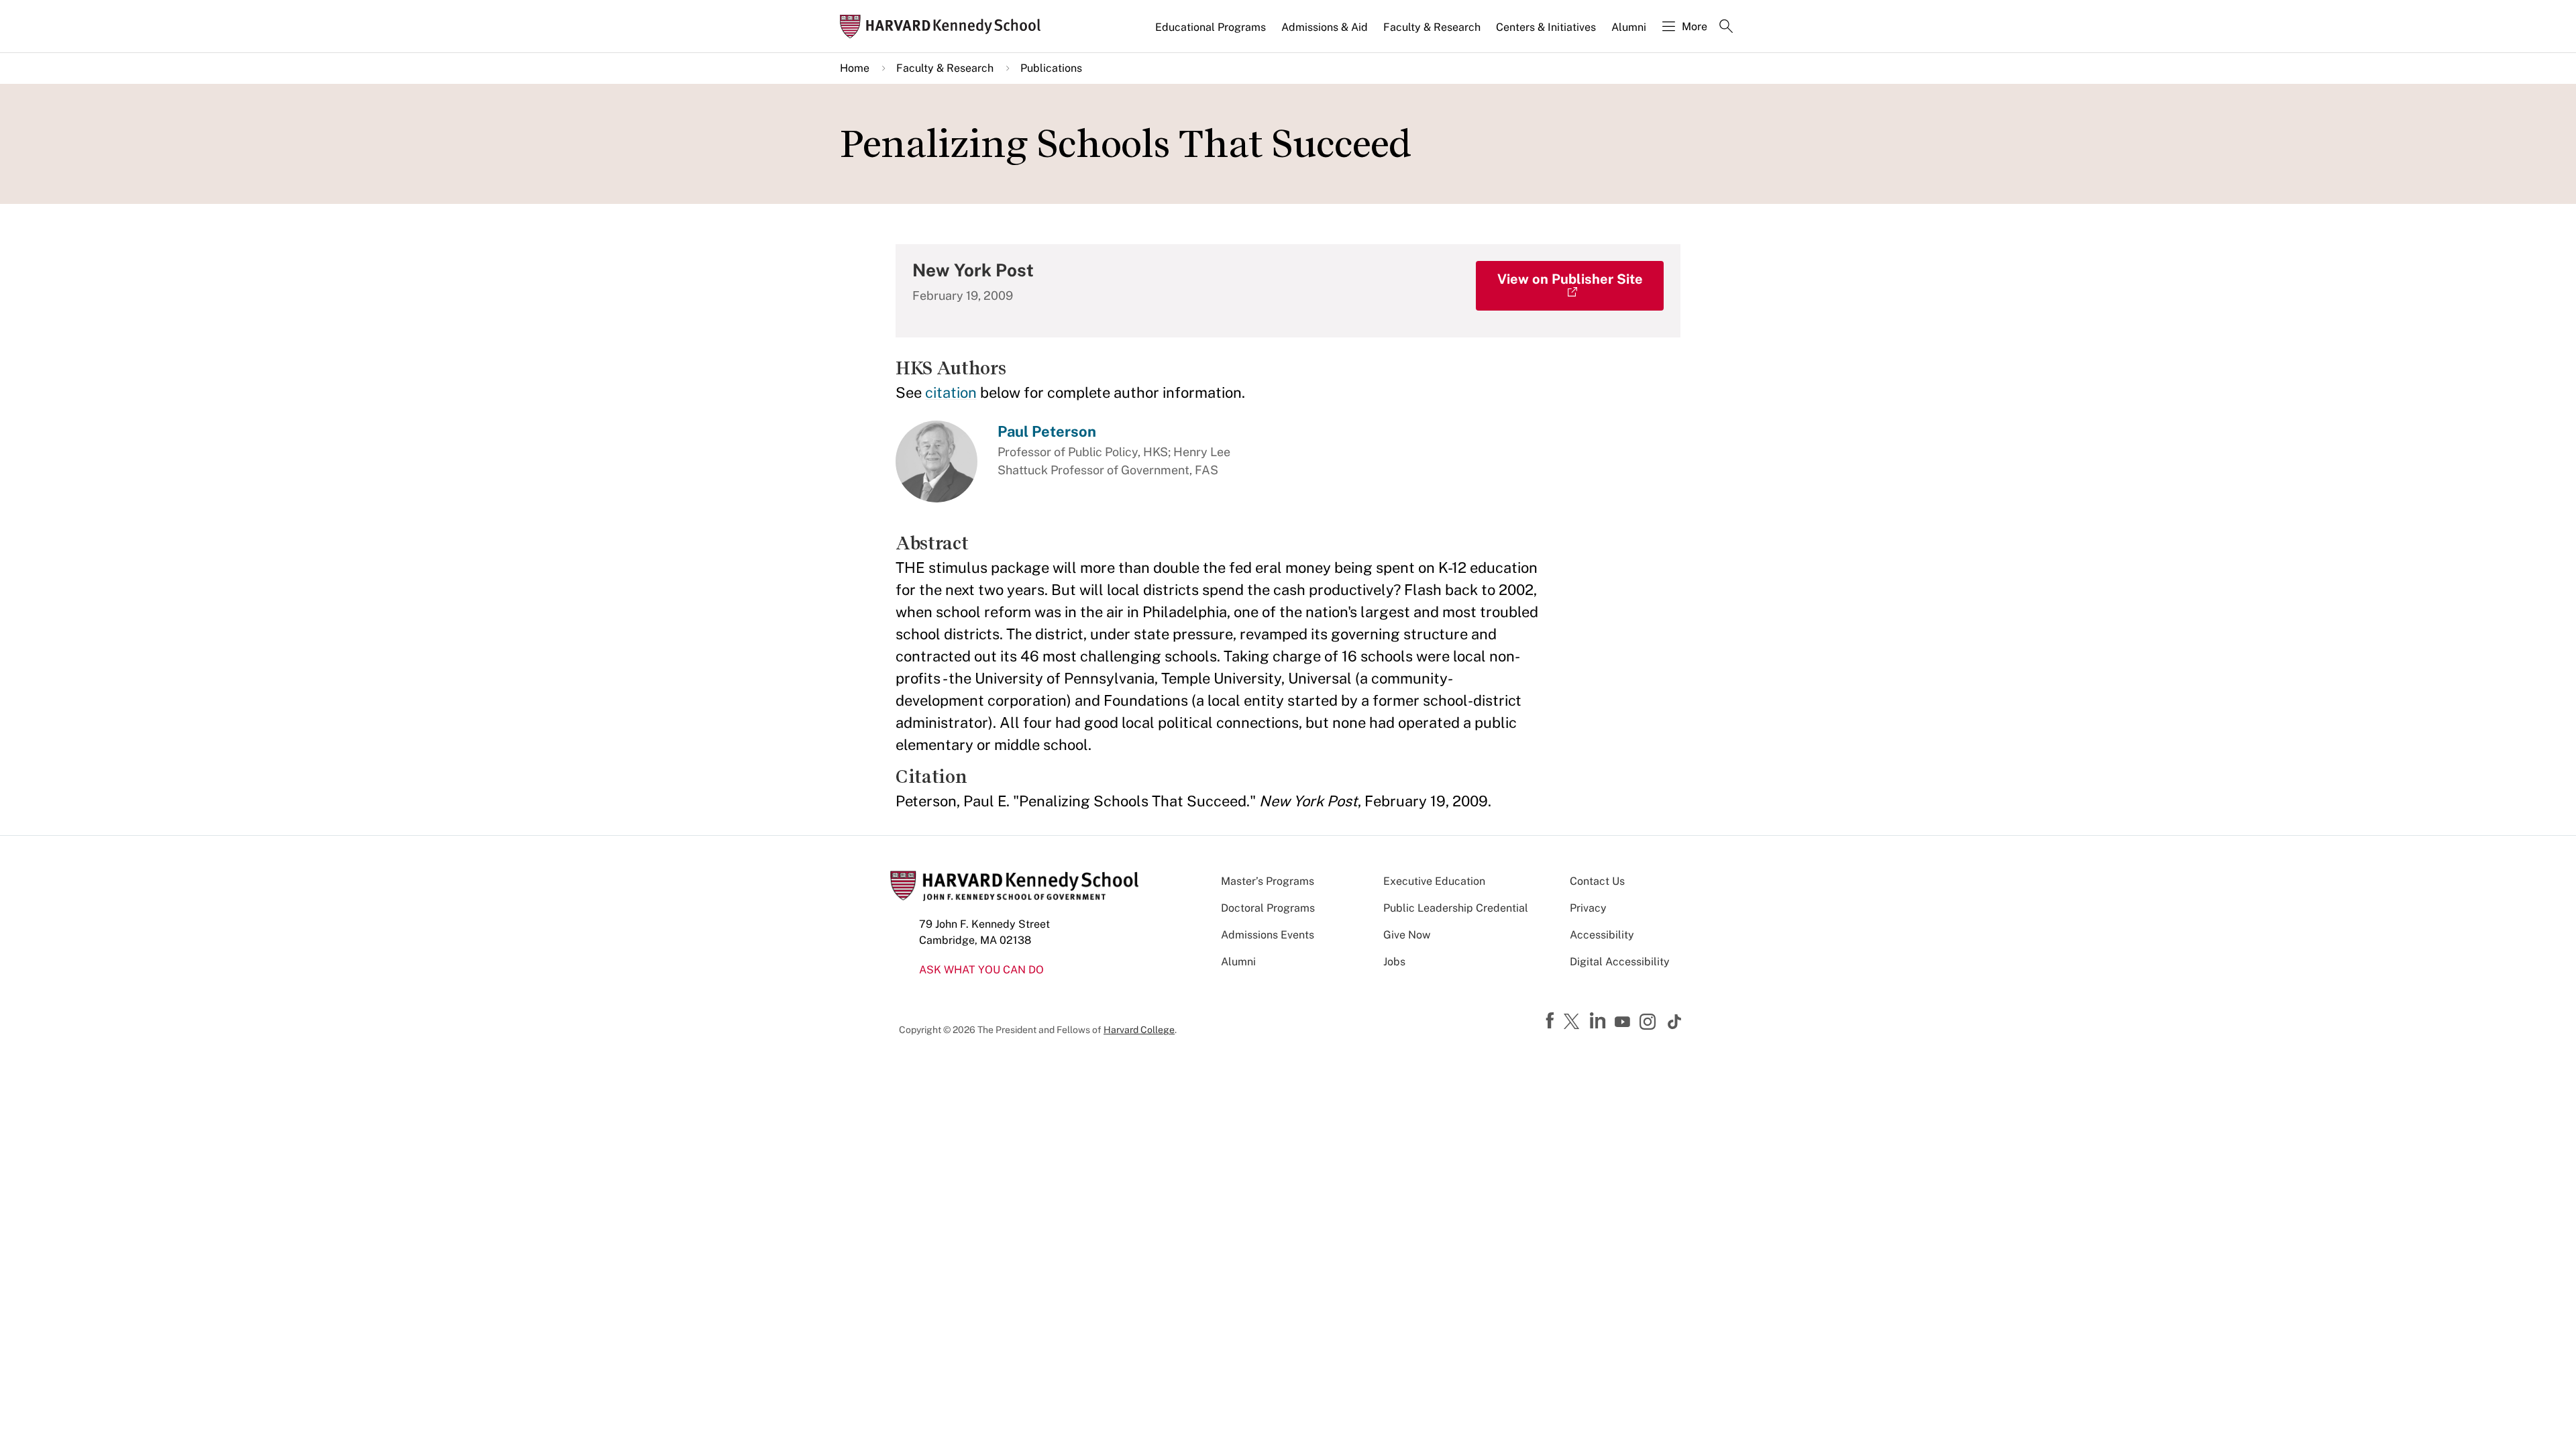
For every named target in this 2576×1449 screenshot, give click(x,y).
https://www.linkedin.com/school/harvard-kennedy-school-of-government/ (1599, 1021)
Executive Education (1434, 881)
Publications (1051, 68)
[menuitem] (1212, 33)
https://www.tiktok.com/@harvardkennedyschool (1675, 1022)
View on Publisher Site (1570, 279)
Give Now (1407, 935)
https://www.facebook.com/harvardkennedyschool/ (1552, 1021)
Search (1726, 28)
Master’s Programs (1268, 881)
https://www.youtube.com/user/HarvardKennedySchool (1624, 1022)
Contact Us (1597, 881)
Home (855, 68)
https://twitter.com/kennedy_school (1574, 1022)
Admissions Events (1268, 935)
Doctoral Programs (1268, 908)
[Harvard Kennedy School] (945, 26)
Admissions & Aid (1325, 27)
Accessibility (1602, 935)
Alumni (1629, 27)
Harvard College (1139, 1030)
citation (951, 392)
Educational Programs (1211, 27)
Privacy (1588, 908)
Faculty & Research (1432, 27)
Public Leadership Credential (1456, 908)
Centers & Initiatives (1546, 27)
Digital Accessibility (1620, 962)
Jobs (1394, 962)
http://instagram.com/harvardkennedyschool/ (1650, 1023)
